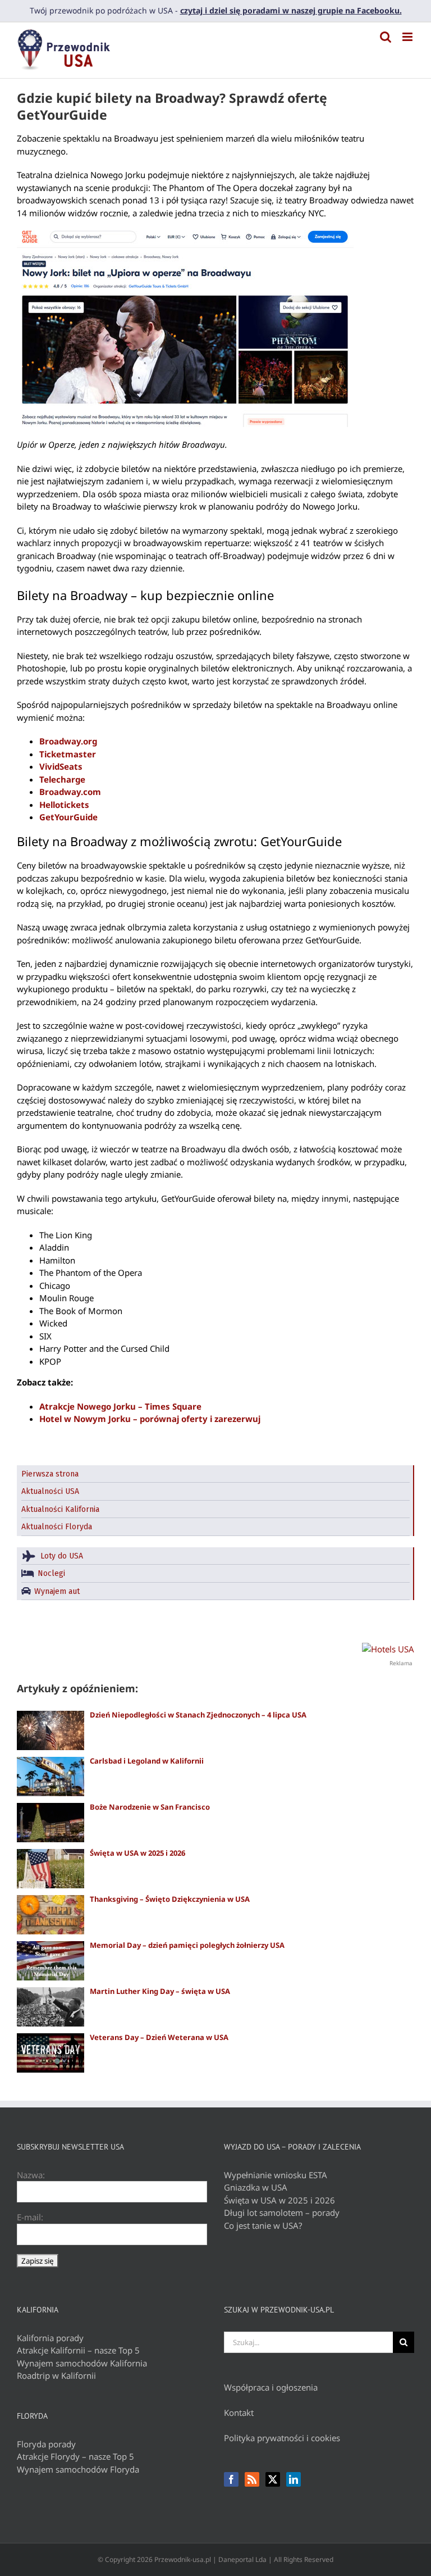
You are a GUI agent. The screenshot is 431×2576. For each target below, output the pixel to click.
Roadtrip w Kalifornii (56, 2375)
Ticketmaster (68, 754)
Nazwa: (31, 2175)
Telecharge (62, 779)
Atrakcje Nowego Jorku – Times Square (120, 1406)
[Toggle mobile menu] (408, 37)
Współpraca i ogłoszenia (271, 2387)
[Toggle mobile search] (386, 37)
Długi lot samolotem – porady (282, 2212)
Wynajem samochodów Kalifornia (82, 2363)
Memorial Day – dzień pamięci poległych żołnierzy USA (187, 1945)
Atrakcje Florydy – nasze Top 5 (75, 2456)
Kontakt (239, 2413)
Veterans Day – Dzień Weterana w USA (159, 2037)
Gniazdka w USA (256, 2187)
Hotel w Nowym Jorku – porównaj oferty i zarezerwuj (150, 1419)
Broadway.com (70, 792)
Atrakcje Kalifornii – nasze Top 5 (78, 2350)
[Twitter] (273, 2479)
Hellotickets (64, 805)
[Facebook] (231, 2479)
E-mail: (30, 2217)
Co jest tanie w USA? (263, 2225)
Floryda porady (46, 2444)
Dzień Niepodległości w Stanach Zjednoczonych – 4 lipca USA (198, 1715)
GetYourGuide (68, 817)
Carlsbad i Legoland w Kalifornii (147, 1761)
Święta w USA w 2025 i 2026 (137, 1853)
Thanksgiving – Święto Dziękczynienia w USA (170, 1899)
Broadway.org (68, 741)
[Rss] (252, 2479)
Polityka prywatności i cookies (282, 2438)
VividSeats (61, 766)
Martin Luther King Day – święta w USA (160, 1991)
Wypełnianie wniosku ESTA (276, 2175)
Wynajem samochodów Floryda (78, 2469)
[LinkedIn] (294, 2479)
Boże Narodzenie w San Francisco (150, 1807)
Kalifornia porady (50, 2338)
